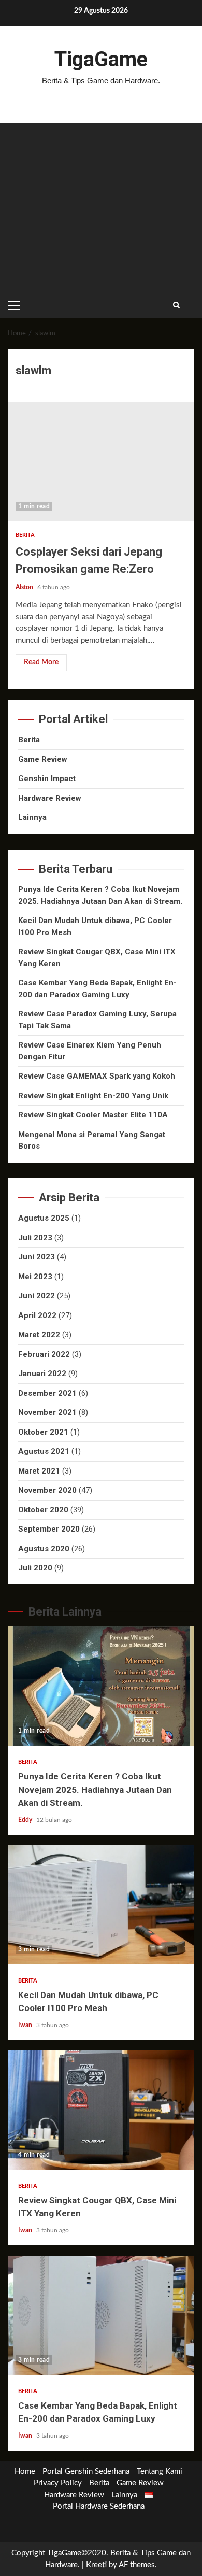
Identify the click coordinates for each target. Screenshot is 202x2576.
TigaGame (101, 59)
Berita (25, 535)
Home (25, 2472)
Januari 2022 (42, 1374)
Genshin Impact (47, 779)
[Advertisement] (101, 208)
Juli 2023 (35, 1238)
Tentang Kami (160, 2472)
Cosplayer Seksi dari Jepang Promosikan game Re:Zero (101, 462)
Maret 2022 (39, 1335)
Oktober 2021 (43, 1432)
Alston (25, 587)
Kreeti (96, 2565)
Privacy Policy (58, 2483)
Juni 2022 (37, 1296)
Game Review (43, 759)
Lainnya (32, 817)
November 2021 (47, 1412)
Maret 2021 (39, 1471)
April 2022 (37, 1315)
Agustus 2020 (44, 1549)
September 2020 (49, 1529)
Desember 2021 (47, 1393)
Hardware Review (50, 798)
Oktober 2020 (43, 1510)
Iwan (26, 2025)
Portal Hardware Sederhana (99, 2506)
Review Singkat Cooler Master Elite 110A (93, 1115)
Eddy (26, 1820)
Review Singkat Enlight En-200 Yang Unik (93, 1096)
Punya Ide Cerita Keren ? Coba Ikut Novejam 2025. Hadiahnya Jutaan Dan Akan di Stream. (101, 1686)
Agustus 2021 (44, 1451)
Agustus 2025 (44, 1218)
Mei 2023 (35, 1277)
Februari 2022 (44, 1354)
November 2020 (47, 1490)
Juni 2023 (37, 1257)
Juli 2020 (35, 1568)
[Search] (176, 305)
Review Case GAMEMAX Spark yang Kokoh (97, 1076)
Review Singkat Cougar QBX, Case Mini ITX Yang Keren (101, 2110)
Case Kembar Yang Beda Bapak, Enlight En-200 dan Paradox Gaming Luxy (101, 2315)
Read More (41, 662)
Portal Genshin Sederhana (86, 2472)
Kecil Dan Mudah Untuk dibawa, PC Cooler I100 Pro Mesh (101, 1905)
